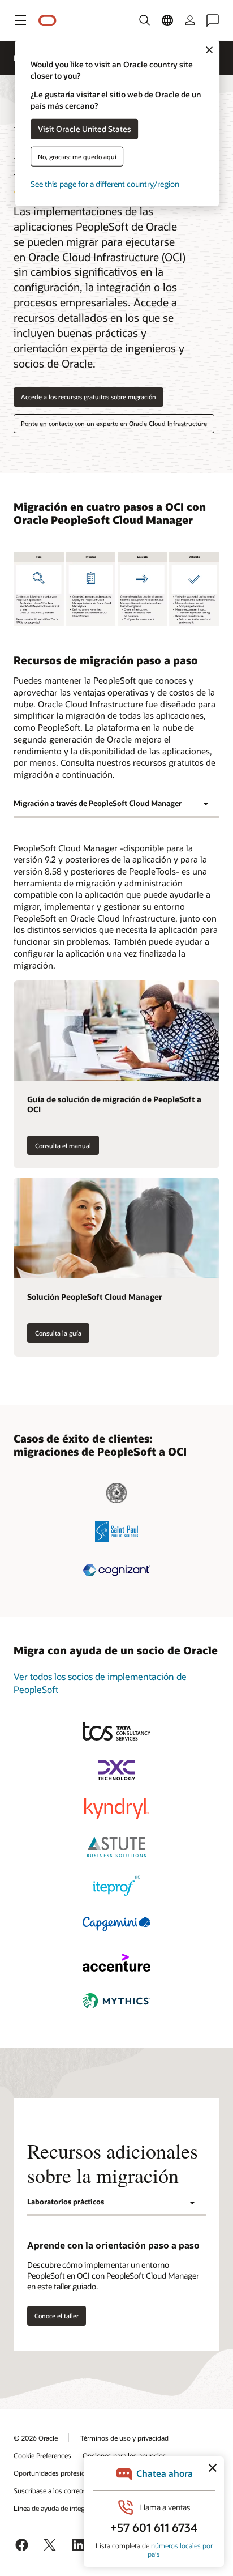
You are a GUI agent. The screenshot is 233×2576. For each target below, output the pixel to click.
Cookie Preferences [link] (42, 2455)
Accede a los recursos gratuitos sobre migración (89, 397)
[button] (20, 20)
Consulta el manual (63, 1146)
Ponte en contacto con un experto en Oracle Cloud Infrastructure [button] (114, 423)
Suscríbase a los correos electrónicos (69, 2490)
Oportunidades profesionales (57, 2473)
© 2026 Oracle (36, 2438)
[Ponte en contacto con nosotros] (213, 20)
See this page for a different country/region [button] (105, 183)
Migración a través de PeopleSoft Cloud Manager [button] (98, 803)
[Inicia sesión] (190, 20)
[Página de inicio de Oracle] (48, 21)
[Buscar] (145, 20)
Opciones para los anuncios (124, 2455)
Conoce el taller (57, 2316)
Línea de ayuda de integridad (57, 2508)
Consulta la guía (58, 1333)
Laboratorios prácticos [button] (66, 2202)
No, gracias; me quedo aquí (77, 156)
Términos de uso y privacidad (124, 2438)
